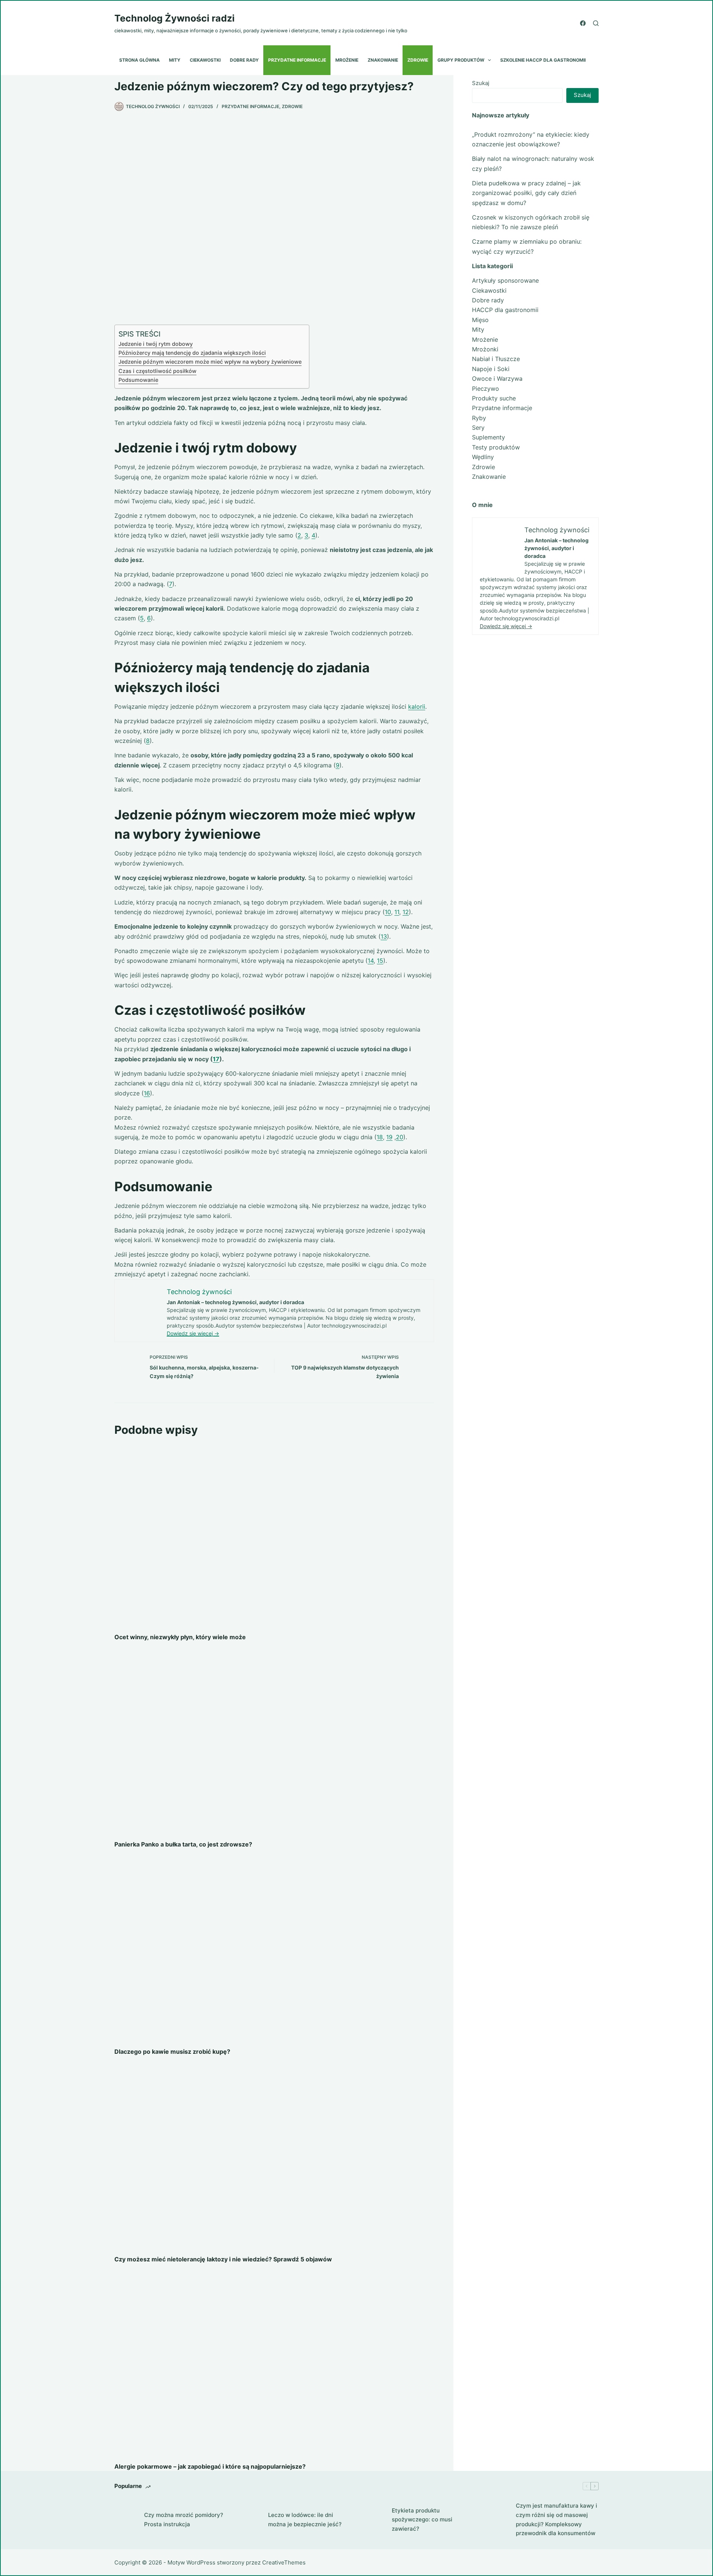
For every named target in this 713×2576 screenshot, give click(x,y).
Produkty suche (494, 398)
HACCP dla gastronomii (505, 310)
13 (384, 936)
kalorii (417, 706)
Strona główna (139, 60)
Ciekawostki (205, 60)
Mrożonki (485, 349)
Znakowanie (383, 60)
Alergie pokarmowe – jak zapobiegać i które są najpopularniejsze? (210, 2466)
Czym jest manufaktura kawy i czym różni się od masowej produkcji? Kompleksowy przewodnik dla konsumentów (556, 2519)
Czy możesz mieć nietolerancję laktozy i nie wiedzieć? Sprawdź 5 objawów (223, 2259)
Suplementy (489, 437)
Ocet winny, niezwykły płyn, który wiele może (180, 1637)
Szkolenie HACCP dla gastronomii (543, 60)
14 (371, 961)
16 (147, 1093)
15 (380, 961)
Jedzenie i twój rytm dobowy (156, 344)
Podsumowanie (138, 380)
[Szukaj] (596, 23)
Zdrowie (418, 60)
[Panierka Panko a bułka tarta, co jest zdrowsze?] (274, 1742)
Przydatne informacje (297, 60)
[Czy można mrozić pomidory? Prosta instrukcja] (126, 2520)
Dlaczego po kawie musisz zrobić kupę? (172, 2052)
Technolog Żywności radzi (175, 18)
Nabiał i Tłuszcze (496, 359)
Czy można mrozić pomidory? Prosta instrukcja (184, 2520)
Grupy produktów (461, 60)
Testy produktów (496, 447)
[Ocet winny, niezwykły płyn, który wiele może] (274, 1535)
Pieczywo (486, 389)
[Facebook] (583, 23)
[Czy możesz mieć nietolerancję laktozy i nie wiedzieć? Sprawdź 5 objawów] (274, 2157)
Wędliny (483, 457)
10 (388, 912)
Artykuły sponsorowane (505, 280)
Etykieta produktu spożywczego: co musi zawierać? (422, 2520)
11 (397, 912)
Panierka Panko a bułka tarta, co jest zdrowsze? (183, 1844)
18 (380, 1137)
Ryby (479, 418)
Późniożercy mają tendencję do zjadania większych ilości (192, 353)
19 (389, 1137)
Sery (478, 428)
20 (400, 1137)
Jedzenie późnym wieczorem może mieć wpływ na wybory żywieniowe (210, 362)
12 (406, 912)
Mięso (480, 320)
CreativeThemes (284, 2562)
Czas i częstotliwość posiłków (157, 371)
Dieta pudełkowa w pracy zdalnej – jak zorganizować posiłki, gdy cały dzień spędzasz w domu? (526, 193)
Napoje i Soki (491, 369)
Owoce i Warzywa (497, 379)
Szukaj (481, 83)
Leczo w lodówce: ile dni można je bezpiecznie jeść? (305, 2520)
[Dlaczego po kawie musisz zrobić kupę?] (274, 1950)
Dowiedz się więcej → (193, 1333)
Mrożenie (347, 60)
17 (216, 1059)
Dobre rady (244, 60)
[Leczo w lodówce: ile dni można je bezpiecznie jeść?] (250, 2520)
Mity (175, 60)
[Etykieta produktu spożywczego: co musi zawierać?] (373, 2520)
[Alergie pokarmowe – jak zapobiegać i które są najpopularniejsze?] (274, 2365)
